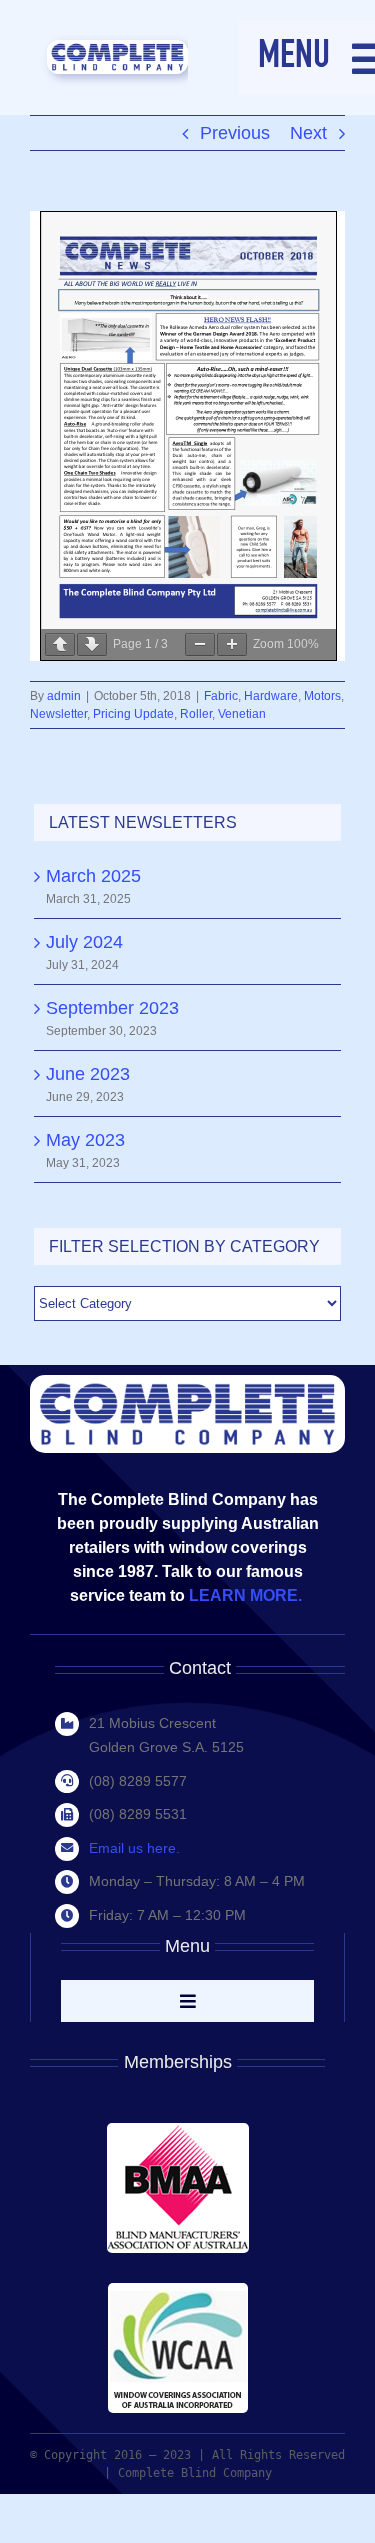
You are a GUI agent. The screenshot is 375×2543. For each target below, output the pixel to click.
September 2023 (112, 1008)
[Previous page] (60, 644)
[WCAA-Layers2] (178, 2292)
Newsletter (58, 714)
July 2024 (84, 942)
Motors (322, 696)
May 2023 (85, 1140)
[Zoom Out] (200, 644)
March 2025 (93, 876)
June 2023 (88, 1074)
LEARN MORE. (247, 1595)
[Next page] (92, 644)
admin (64, 696)
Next (308, 133)
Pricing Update (133, 714)
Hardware (271, 696)
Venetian (242, 714)
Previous (235, 133)
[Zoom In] (232, 644)
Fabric (221, 696)
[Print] (117, 49)
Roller (196, 714)
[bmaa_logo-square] (178, 2132)
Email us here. (134, 1848)
